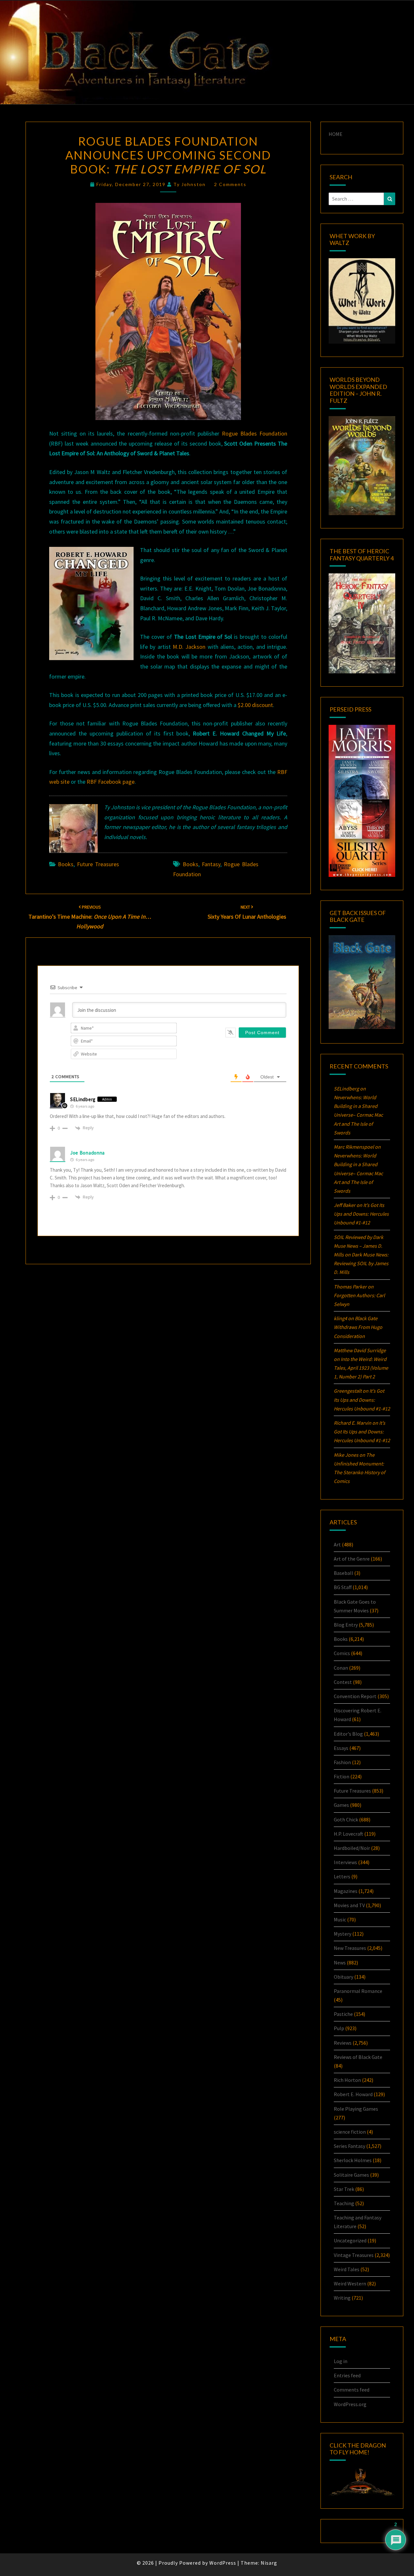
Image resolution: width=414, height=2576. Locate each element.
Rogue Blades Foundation (255, 433)
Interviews (345, 1862)
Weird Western (350, 2283)
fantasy (211, 864)
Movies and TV (349, 1905)
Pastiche (343, 2014)
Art (337, 1544)
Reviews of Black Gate (358, 2057)
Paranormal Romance (358, 1991)
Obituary (343, 1977)
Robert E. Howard (353, 2094)
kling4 (340, 1318)
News (340, 1962)
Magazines (346, 1891)
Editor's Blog (348, 1734)
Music (340, 1919)
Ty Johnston (190, 184)
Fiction (342, 1776)
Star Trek (344, 2189)
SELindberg (83, 1099)
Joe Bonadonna (87, 1153)
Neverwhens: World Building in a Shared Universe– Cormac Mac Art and (358, 1115)
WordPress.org (350, 2404)
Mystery (343, 1934)
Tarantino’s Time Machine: (90, 917)
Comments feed (352, 2390)
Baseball (343, 1573)
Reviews (343, 2043)
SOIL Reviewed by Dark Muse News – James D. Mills (359, 1246)
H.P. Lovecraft (349, 1834)
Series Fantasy (349, 2146)
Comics (342, 1653)
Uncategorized (350, 2240)
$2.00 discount (255, 705)
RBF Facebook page (111, 782)
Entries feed (347, 2375)
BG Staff (343, 1587)
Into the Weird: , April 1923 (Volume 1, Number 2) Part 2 (361, 1368)
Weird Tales (347, 2269)
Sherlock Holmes (353, 2160)
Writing (342, 2298)
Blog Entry (346, 1625)
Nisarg (269, 2563)
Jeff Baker (345, 1205)
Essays (341, 1748)
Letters (342, 1876)
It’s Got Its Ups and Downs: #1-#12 (361, 1214)
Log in (341, 2361)
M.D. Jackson (189, 647)
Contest (343, 1682)
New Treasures (350, 1948)
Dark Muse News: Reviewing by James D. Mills (361, 1263)
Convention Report (355, 1696)
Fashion (342, 1762)
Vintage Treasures (354, 2255)
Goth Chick (346, 1819)
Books (66, 864)
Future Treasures (98, 864)
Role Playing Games (356, 2109)
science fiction (350, 2132)
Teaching (344, 2203)
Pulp (339, 2028)
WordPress (223, 2563)
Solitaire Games (351, 2175)
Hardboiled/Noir (352, 1848)
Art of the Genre (352, 1559)
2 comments (230, 184)
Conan (341, 1668)
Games (341, 1805)
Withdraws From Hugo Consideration (358, 1327)
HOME (336, 134)
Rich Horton (347, 2080)
